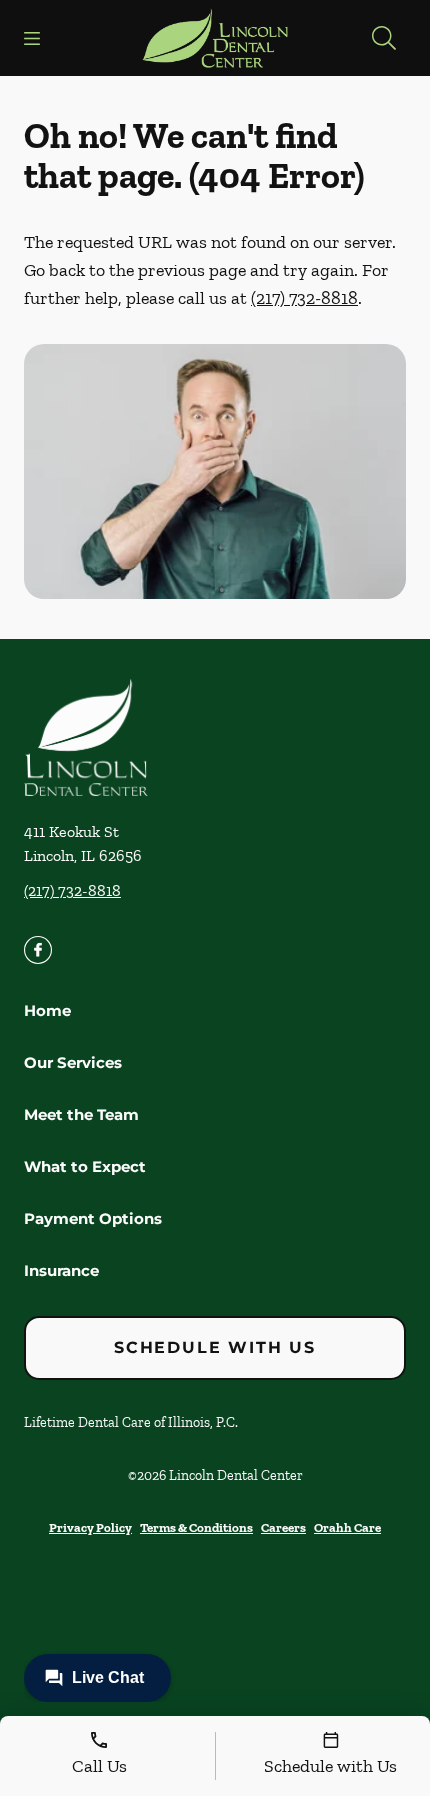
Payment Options (93, 1218)
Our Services (73, 1062)
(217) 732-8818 (304, 298)
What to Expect (85, 1166)
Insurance (61, 1270)
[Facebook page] (38, 950)
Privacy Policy (90, 1527)
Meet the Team (81, 1114)
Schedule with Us (215, 1347)
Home (47, 1010)
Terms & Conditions (196, 1527)
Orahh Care (347, 1527)
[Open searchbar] (384, 38)
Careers (283, 1527)
